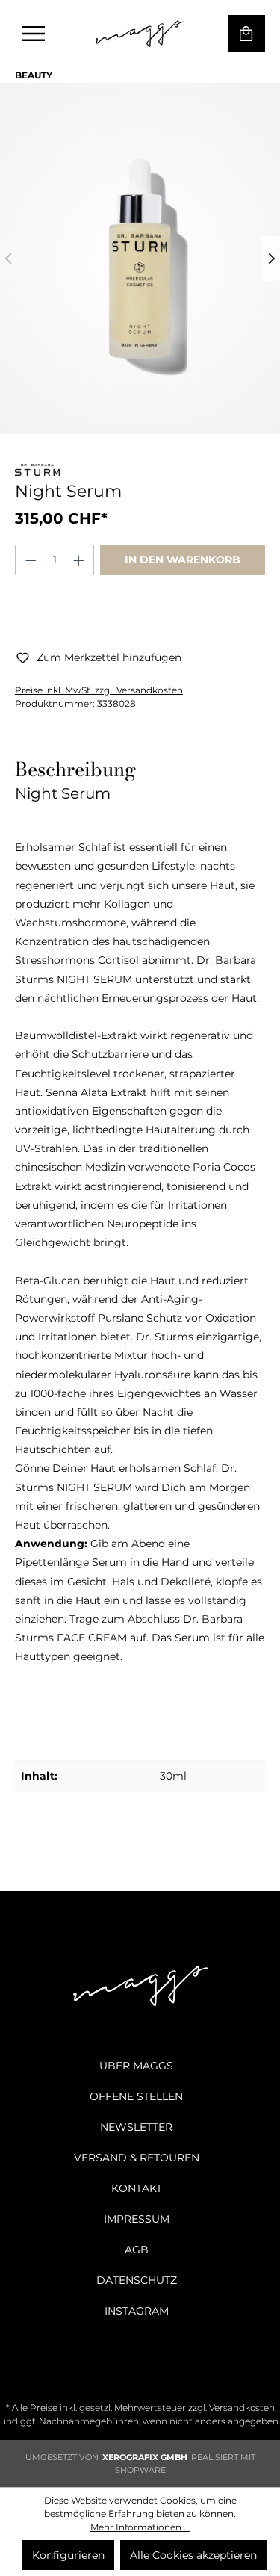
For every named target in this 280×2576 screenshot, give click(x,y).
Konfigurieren (68, 2555)
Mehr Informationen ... (140, 2527)
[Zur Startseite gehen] (140, 34)
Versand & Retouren (137, 2158)
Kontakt (137, 2188)
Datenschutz (137, 2280)
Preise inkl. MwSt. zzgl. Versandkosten (99, 690)
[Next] (271, 258)
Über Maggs (136, 2066)
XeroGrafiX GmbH (145, 2457)
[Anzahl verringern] (31, 560)
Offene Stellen (136, 2096)
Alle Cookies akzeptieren (193, 2555)
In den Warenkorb (183, 560)
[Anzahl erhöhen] (79, 560)
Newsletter (136, 2127)
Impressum (137, 2219)
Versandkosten (242, 2408)
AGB (137, 2250)
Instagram (137, 2311)
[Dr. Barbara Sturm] (37, 472)
